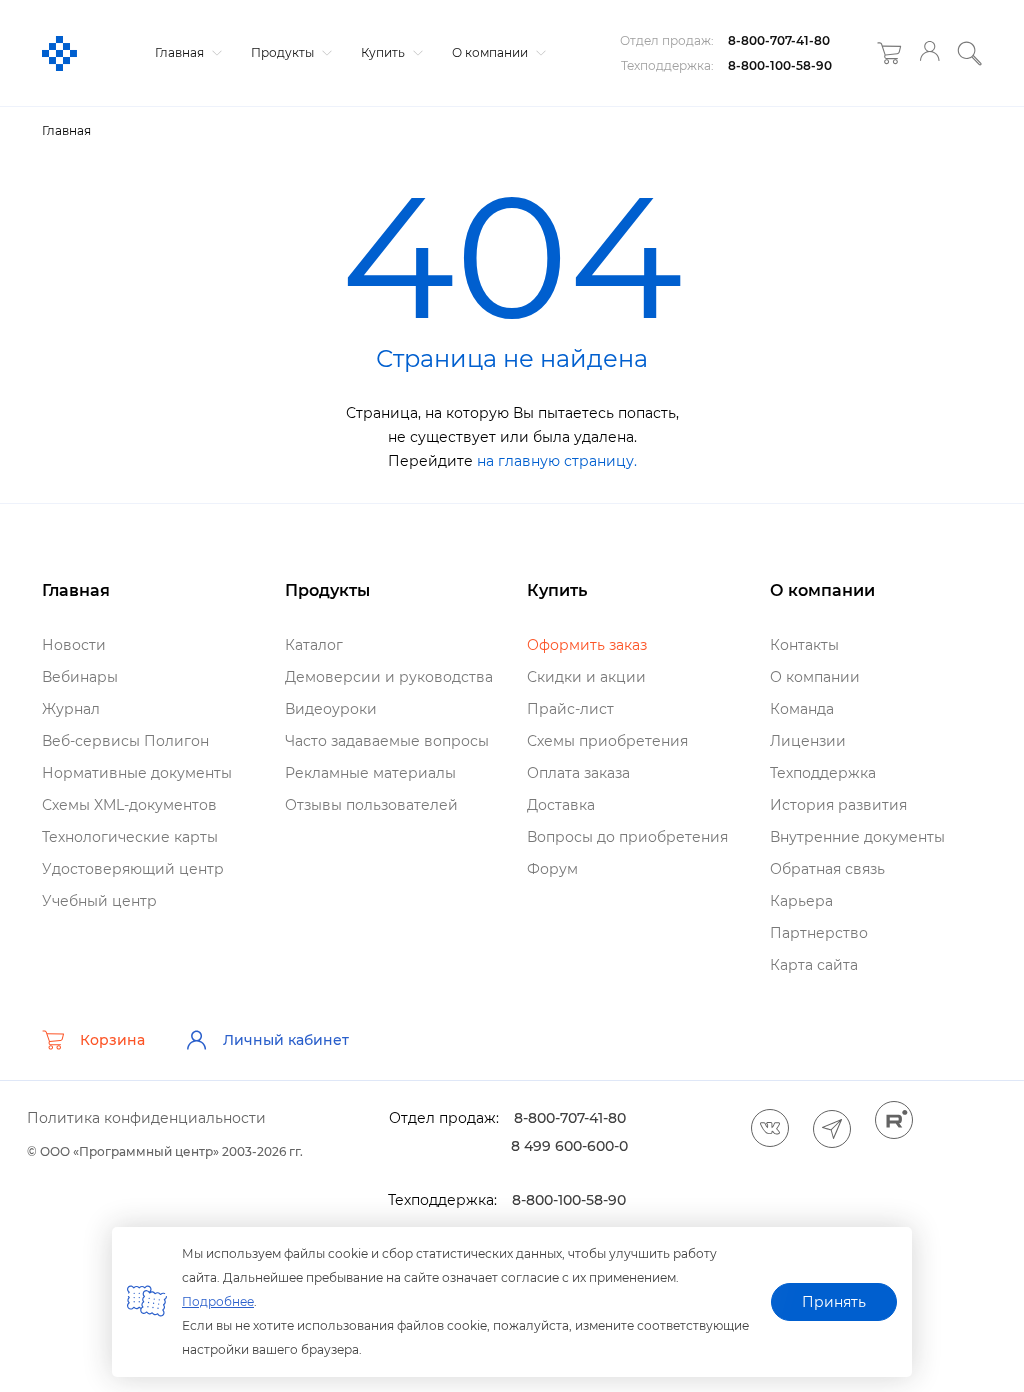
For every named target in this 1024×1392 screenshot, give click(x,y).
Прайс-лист (570, 709)
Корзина (112, 1040)
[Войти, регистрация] (929, 53)
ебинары (80, 677)
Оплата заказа (578, 773)
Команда (802, 709)
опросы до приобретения (627, 837)
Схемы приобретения (607, 741)
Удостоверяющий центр (133, 869)
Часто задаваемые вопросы (387, 741)
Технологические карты (130, 837)
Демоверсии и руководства (389, 677)
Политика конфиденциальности (146, 1118)
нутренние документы (857, 837)
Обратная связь (827, 869)
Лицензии (808, 741)
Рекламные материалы (370, 773)
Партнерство (819, 933)
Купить (384, 52)
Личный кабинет (286, 1040)
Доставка (561, 805)
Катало (314, 645)
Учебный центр (99, 901)
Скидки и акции (586, 677)
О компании (491, 52)
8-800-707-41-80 (779, 40)
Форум (552, 869)
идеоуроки (331, 709)
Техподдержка (823, 773)
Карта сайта (814, 965)
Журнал (71, 709)
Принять (834, 1302)
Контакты (804, 645)
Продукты (284, 52)
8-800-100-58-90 (780, 65)
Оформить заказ (587, 645)
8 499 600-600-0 (569, 1146)
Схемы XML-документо (129, 805)
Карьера (801, 901)
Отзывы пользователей (371, 805)
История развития (838, 805)
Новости (74, 645)
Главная (181, 52)
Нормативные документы (137, 773)
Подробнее (218, 1301)
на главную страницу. (557, 461)
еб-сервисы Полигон (125, 741)
